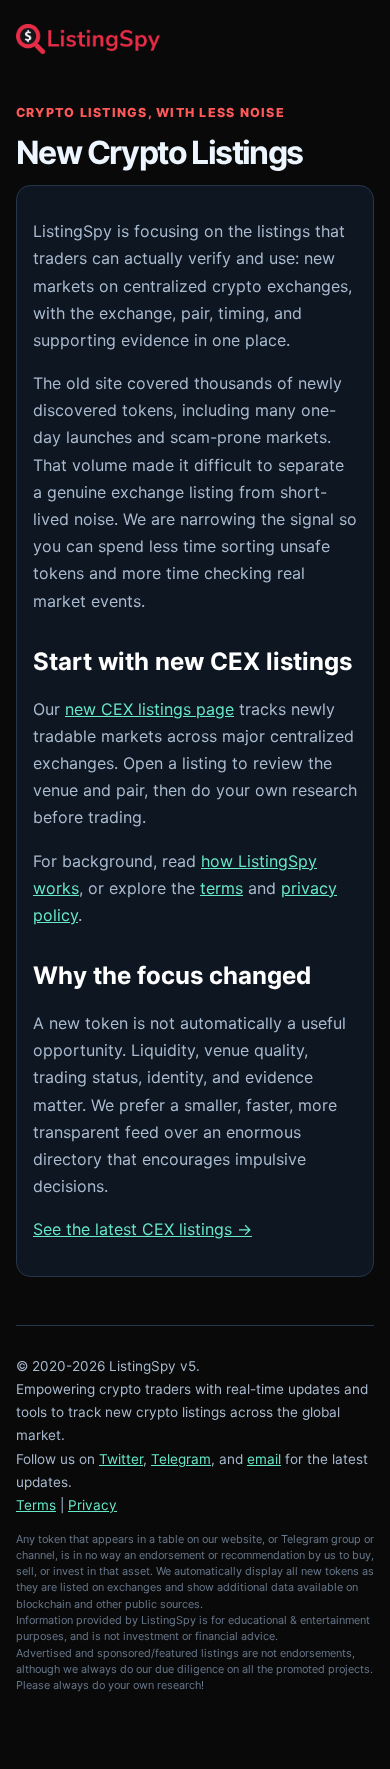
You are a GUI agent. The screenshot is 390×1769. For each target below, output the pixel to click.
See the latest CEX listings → (142, 1229)
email (264, 1459)
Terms (36, 1505)
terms (221, 888)
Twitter (121, 1459)
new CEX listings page (149, 709)
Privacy (92, 1505)
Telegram (181, 1459)
